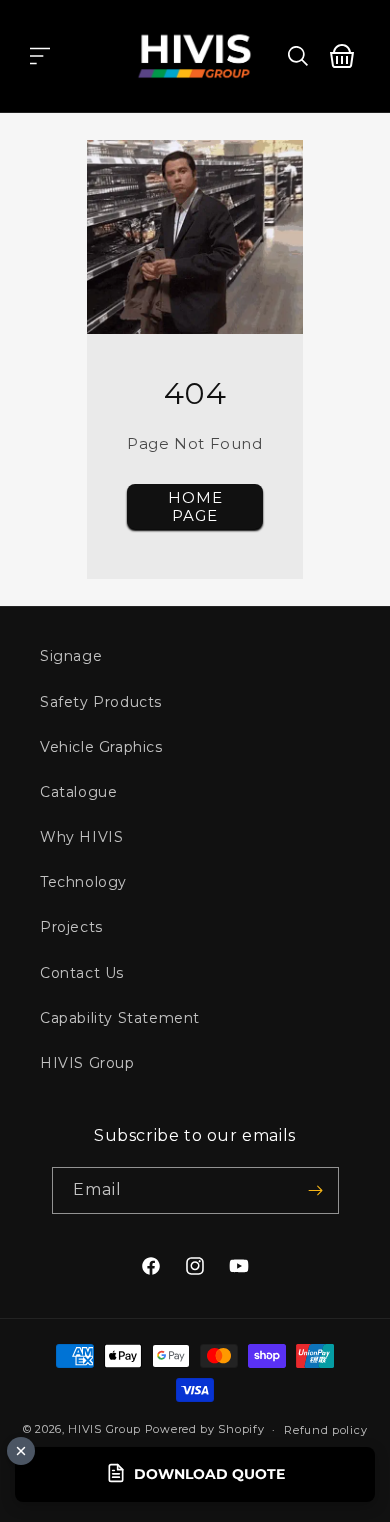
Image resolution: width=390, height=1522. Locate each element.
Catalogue (78, 792)
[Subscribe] (316, 1190)
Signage (71, 656)
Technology (83, 882)
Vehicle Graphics (101, 747)
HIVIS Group (87, 1063)
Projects (71, 927)
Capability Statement (120, 1018)
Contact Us (82, 973)
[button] (40, 56)
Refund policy (325, 1430)
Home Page (195, 506)
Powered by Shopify (205, 1429)
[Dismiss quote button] (21, 1451)
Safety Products (101, 702)
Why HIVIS (81, 837)
